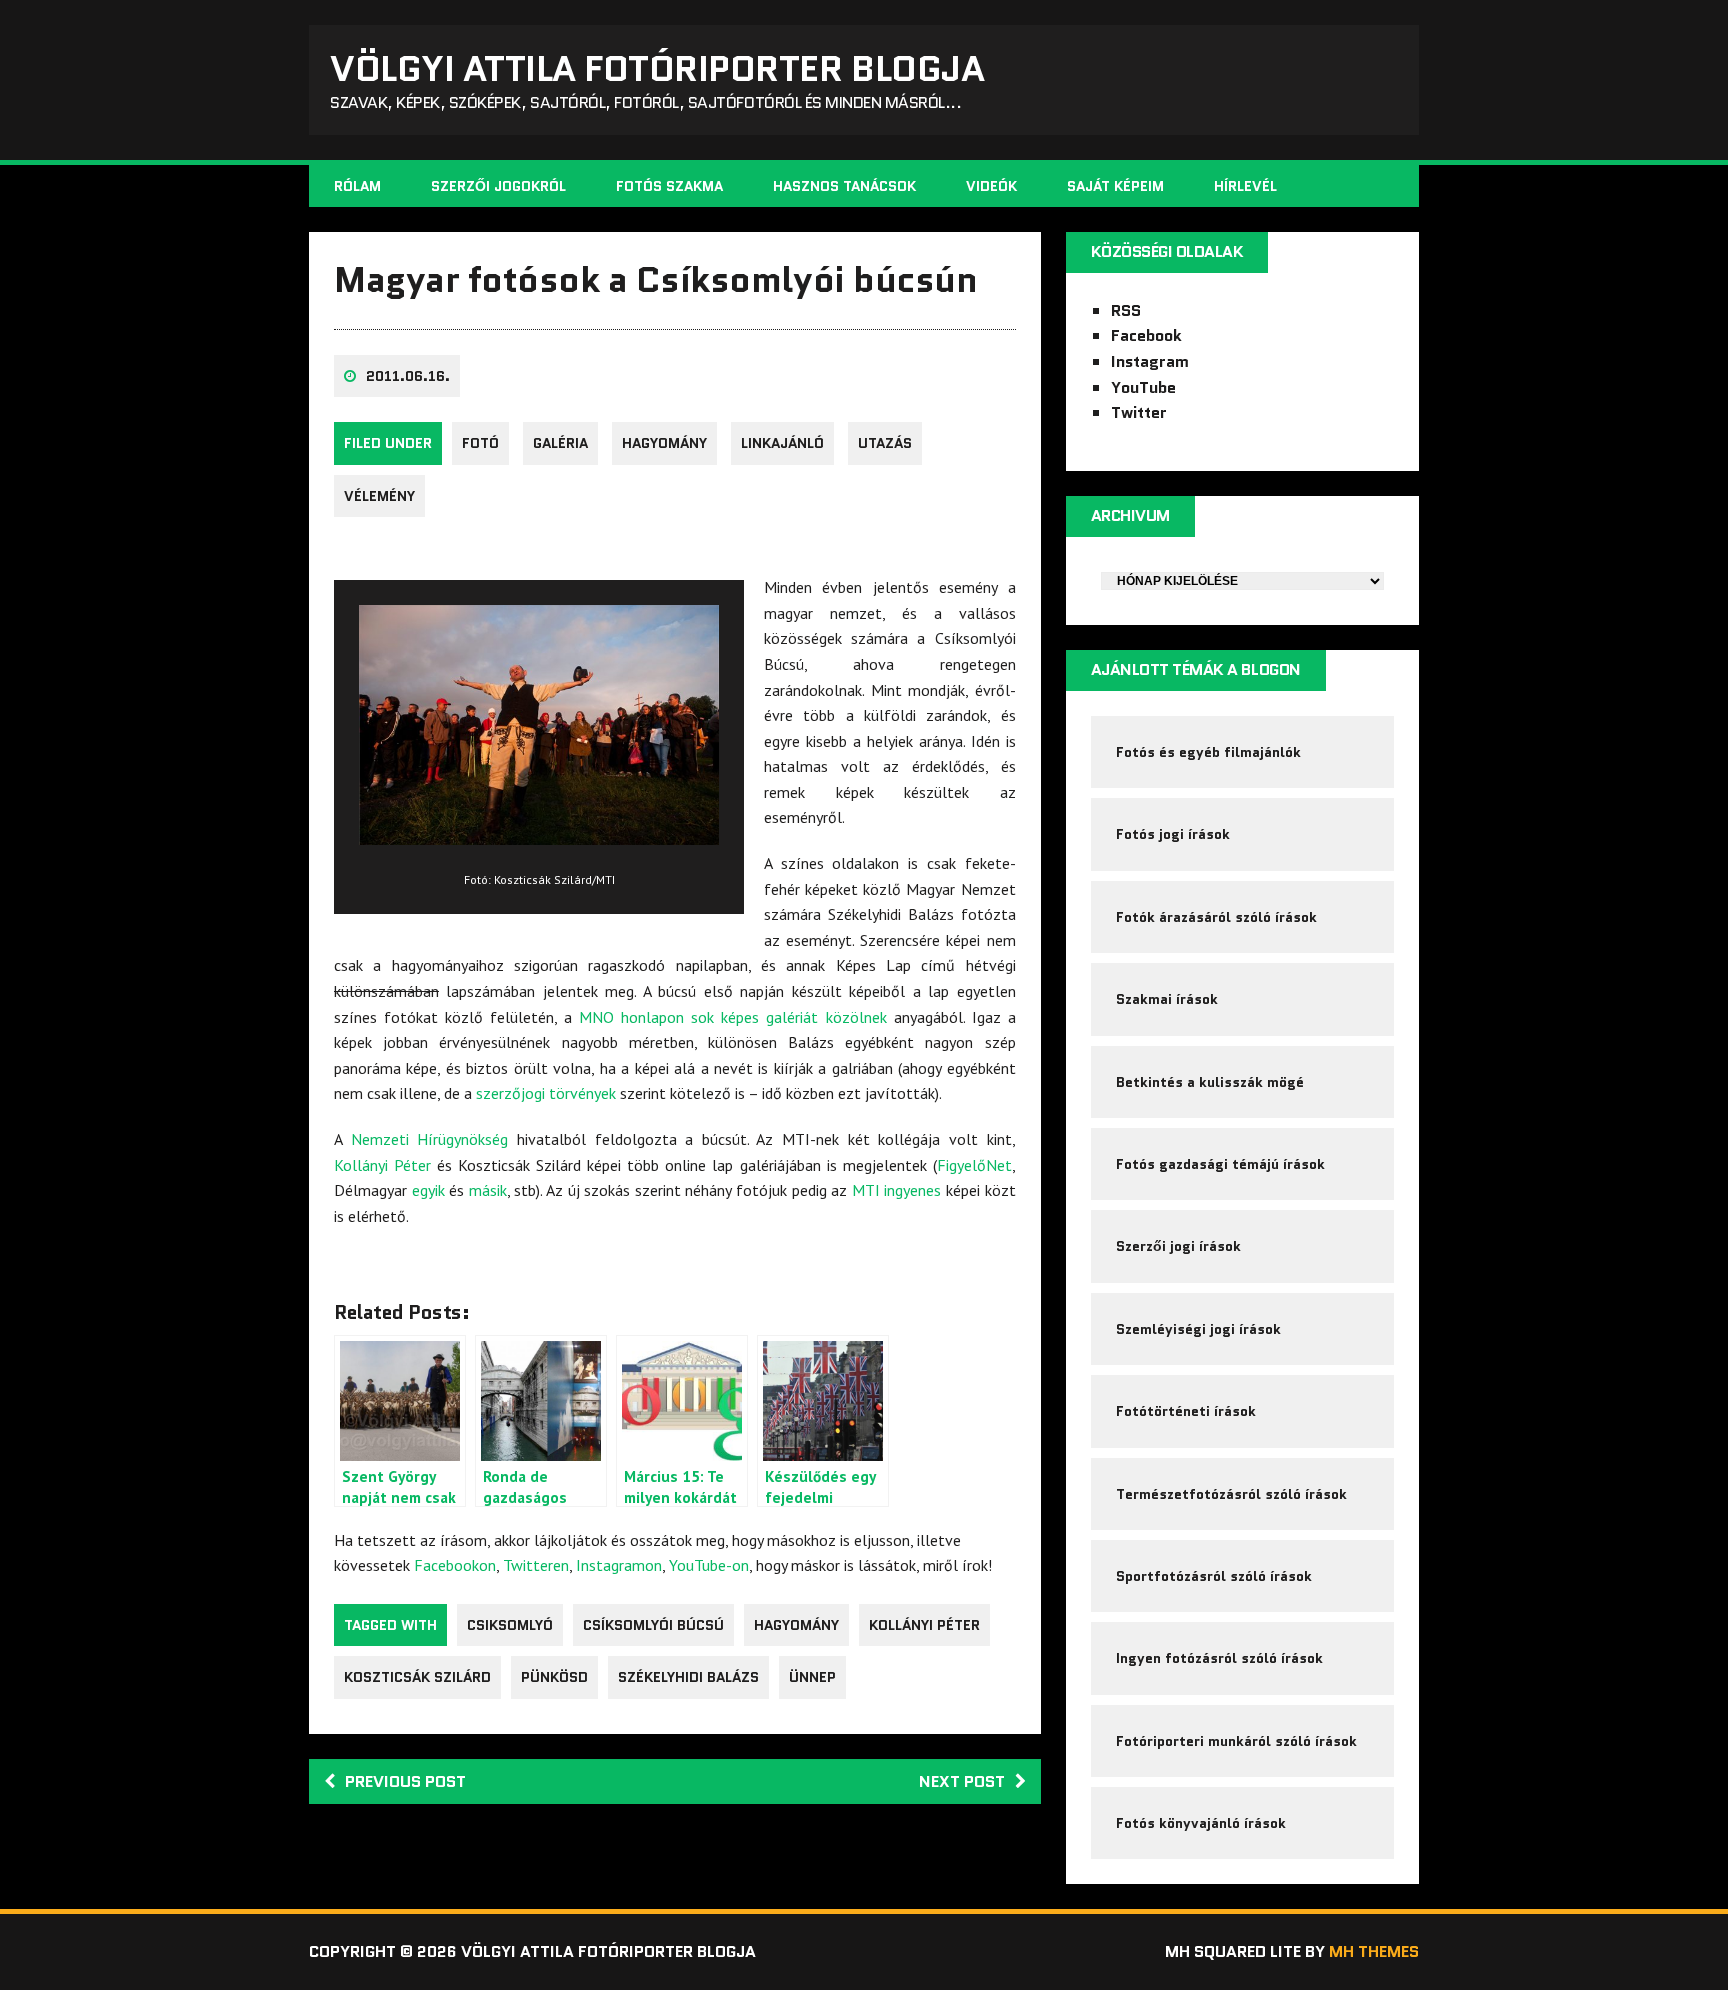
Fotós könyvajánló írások (1201, 1823)
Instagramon (619, 1565)
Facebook (1146, 335)
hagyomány (664, 443)
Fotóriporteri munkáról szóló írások (1236, 1741)
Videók (991, 186)
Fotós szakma (669, 186)
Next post (962, 1781)
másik (488, 1190)
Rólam (357, 186)
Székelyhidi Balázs (688, 1677)
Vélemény (379, 496)
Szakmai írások (1167, 999)
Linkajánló (782, 443)
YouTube (1143, 387)
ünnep (812, 1677)
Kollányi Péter (382, 1165)
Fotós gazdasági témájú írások (1220, 1164)
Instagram (1150, 361)
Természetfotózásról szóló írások (1231, 1494)
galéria (560, 443)
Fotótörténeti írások (1186, 1411)
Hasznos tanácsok (844, 186)
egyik (428, 1190)
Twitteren (536, 1565)
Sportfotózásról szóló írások (1214, 1576)
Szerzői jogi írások (1178, 1246)
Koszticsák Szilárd (417, 1677)
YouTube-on (709, 1565)
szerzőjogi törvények (546, 1093)
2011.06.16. (408, 376)
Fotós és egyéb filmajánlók (1208, 752)
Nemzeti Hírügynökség (430, 1139)
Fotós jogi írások (1173, 834)
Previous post (405, 1781)
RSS (1126, 310)
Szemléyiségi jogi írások (1198, 1329)
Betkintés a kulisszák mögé (1210, 1082)
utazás (885, 443)
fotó (480, 443)
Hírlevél (1245, 186)
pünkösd (554, 1677)
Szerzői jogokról (498, 186)
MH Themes (1374, 1951)
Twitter (1139, 412)
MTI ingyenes (897, 1190)
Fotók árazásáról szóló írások (1216, 917)
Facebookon (455, 1565)
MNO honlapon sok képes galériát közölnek (732, 1017)
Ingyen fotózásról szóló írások (1219, 1658)
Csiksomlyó (510, 1625)
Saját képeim (1115, 186)
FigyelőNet (974, 1165)
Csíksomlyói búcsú (653, 1625)
